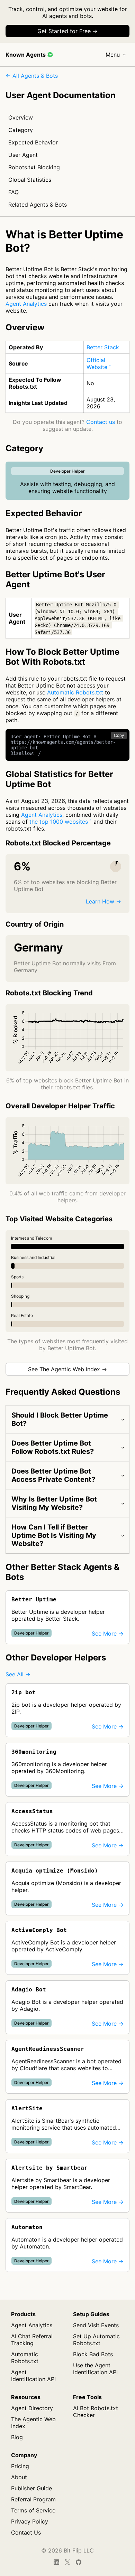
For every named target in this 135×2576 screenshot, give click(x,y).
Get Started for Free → (67, 31)
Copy (119, 736)
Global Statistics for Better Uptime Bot (59, 779)
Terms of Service (33, 2510)
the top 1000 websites (59, 822)
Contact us (101, 422)
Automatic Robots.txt (75, 692)
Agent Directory (32, 2408)
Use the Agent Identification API (95, 2369)
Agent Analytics (26, 304)
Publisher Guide (31, 2488)
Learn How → (103, 901)
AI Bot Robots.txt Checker (96, 2412)
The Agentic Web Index (33, 2423)
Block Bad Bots (93, 2354)
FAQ (13, 192)
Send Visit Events (96, 2325)
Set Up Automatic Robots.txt (96, 2340)
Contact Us (26, 2532)
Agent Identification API (33, 2376)
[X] (67, 2562)
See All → (18, 1674)
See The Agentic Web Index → (67, 1369)
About (19, 2477)
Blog (17, 2437)
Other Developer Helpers (56, 1658)
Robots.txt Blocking (34, 167)
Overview (21, 117)
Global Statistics (30, 180)
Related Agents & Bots (38, 205)
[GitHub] (79, 2562)
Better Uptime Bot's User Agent (55, 579)
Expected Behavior (33, 142)
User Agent (23, 155)
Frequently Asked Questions (63, 1392)
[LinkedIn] (56, 2562)
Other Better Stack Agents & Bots (62, 1572)
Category (21, 130)
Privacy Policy (30, 2521)
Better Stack (103, 347)
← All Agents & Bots (32, 76)
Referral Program (33, 2499)
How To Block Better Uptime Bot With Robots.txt (62, 657)
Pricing (20, 2466)
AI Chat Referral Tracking (32, 2340)
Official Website (97, 363)
